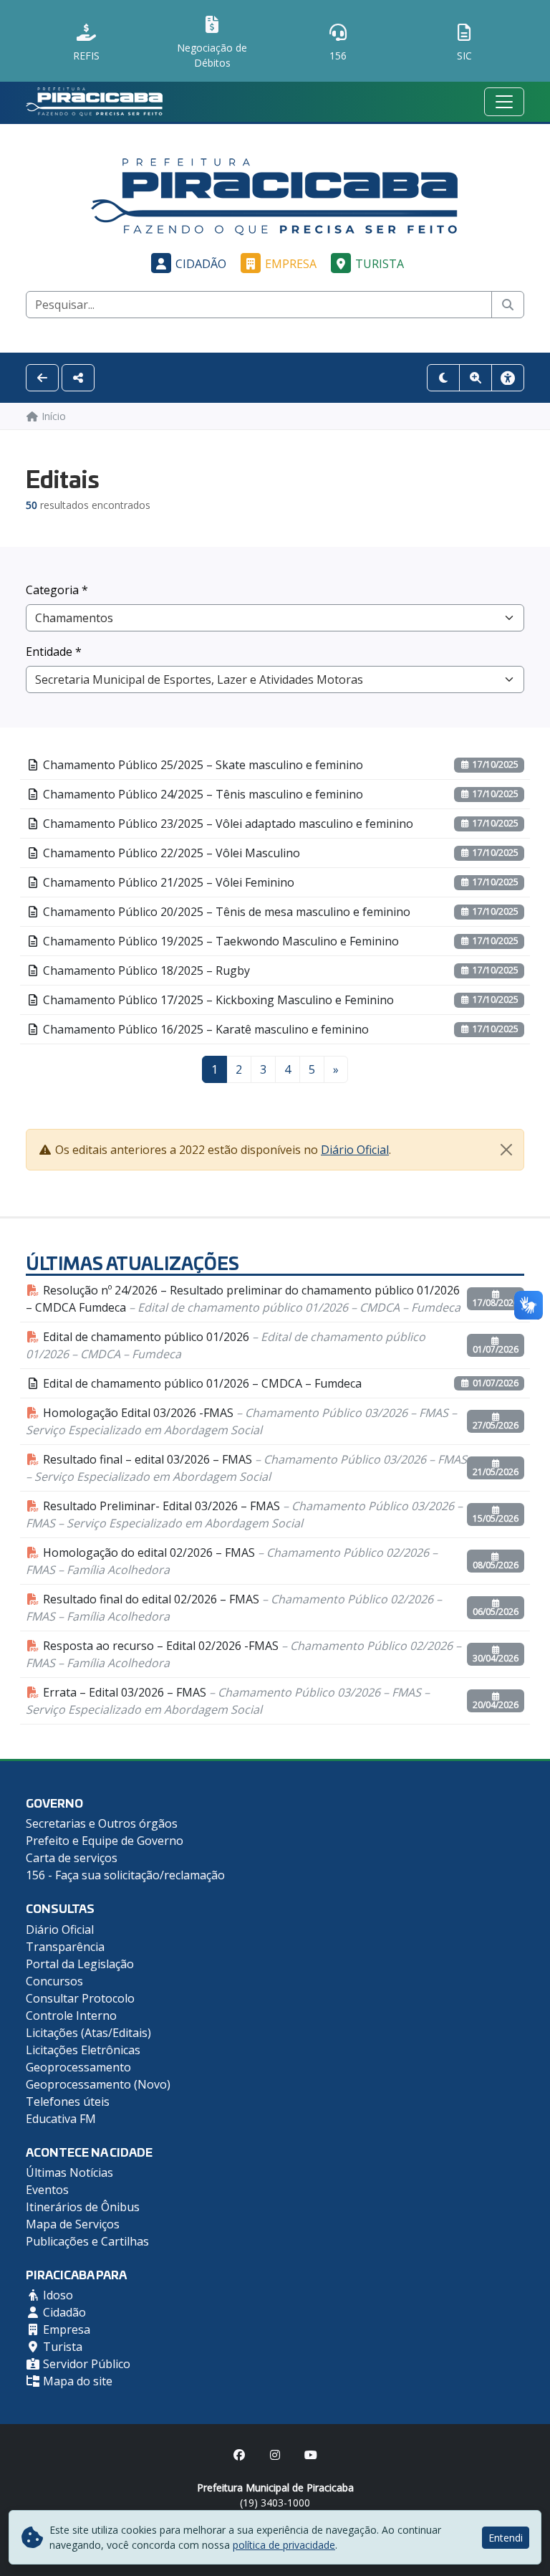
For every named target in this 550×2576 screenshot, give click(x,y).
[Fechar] (506, 1150)
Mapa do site (76, 2381)
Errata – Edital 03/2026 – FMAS (228, 1701)
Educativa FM (61, 2119)
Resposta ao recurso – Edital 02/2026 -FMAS (243, 1654)
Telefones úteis (68, 2102)
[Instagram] (275, 2455)
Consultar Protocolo (80, 1998)
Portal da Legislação (80, 1964)
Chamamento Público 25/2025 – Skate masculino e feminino (202, 765)
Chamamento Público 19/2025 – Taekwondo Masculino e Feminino (219, 941)
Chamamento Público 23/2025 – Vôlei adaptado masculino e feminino (227, 824)
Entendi (506, 2538)
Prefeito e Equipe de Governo (105, 1841)
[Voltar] (42, 378)
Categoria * (57, 590)
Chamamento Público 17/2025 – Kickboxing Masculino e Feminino (217, 1000)
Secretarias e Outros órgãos (102, 1823)
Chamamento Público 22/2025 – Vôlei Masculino (170, 853)
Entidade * (54, 652)
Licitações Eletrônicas (83, 2050)
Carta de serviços (72, 1858)
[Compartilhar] (78, 378)
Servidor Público (85, 2364)
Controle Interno (71, 2016)
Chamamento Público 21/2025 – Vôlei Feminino (167, 882)
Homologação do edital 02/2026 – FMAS (232, 1561)
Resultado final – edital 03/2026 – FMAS (246, 1468)
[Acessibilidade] (508, 378)
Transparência (65, 1947)
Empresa (291, 264)
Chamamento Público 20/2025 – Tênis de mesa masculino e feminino (225, 912)
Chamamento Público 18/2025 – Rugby (145, 970)
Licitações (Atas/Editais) (88, 2033)
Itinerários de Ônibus (83, 2207)
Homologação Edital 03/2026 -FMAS (241, 1421)
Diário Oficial (355, 1150)
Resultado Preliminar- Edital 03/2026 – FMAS (244, 1514)
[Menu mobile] (504, 102)
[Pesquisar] (508, 305)
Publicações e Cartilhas (87, 2241)
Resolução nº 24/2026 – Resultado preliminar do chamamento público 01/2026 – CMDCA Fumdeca (243, 1299)
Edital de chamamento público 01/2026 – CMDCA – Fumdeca (201, 1383)
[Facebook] (239, 2455)
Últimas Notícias (69, 2172)
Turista (380, 264)
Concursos (54, 1981)
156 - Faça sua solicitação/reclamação (125, 1875)
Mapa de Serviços (73, 2224)
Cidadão (201, 264)
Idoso (57, 2295)
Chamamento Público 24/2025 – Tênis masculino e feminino (202, 794)
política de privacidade (284, 2545)
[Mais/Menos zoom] (476, 378)
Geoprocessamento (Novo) (98, 2084)
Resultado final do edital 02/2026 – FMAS (234, 1608)
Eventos (47, 2190)
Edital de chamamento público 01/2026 (226, 1345)
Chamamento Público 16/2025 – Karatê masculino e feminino (204, 1029)
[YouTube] (311, 2455)
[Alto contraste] (443, 378)
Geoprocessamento (78, 2067)
